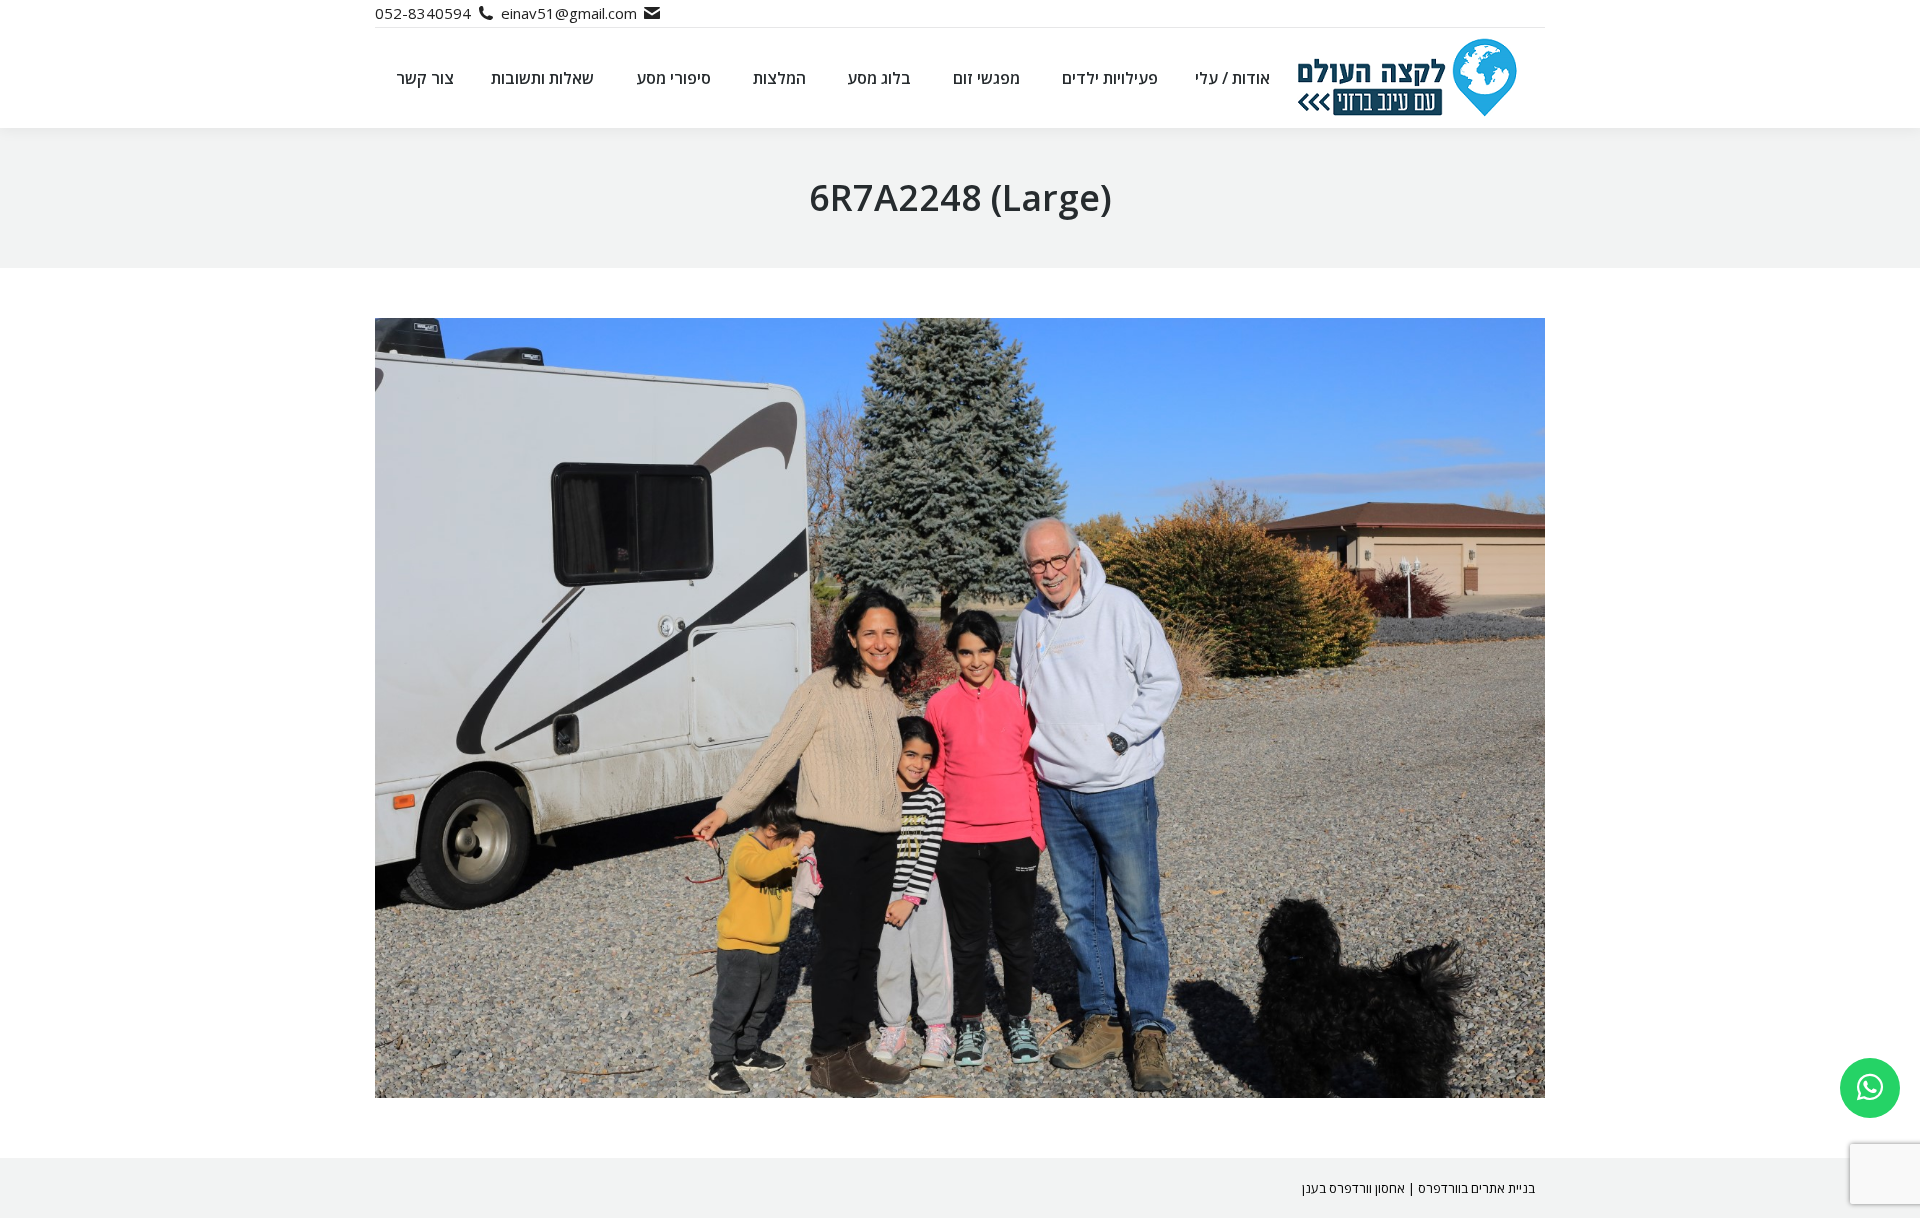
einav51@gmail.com (569, 13)
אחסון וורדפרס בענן (1353, 1188)
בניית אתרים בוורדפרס (1476, 1188)
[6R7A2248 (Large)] (960, 708)
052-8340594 (423, 13)
